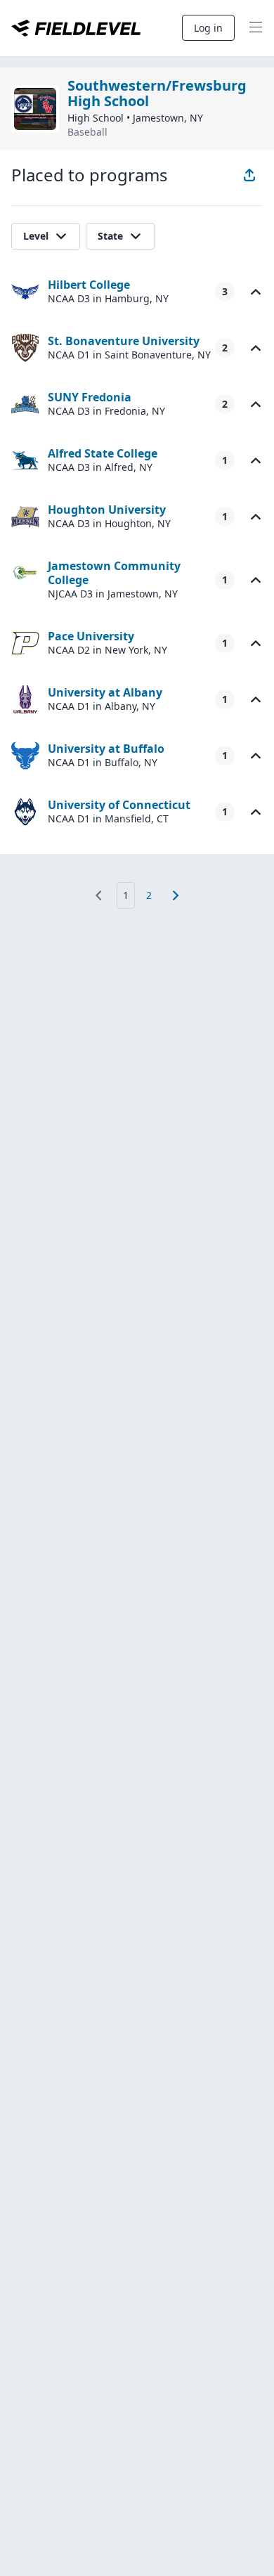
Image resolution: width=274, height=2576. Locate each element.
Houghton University (107, 510)
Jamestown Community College (114, 573)
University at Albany (105, 692)
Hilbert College (89, 285)
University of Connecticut (119, 805)
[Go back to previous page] (98, 895)
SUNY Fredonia (90, 397)
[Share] (249, 175)
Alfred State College (103, 453)
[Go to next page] (176, 895)
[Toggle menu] (256, 28)
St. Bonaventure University (124, 341)
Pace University (91, 636)
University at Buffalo (106, 749)
